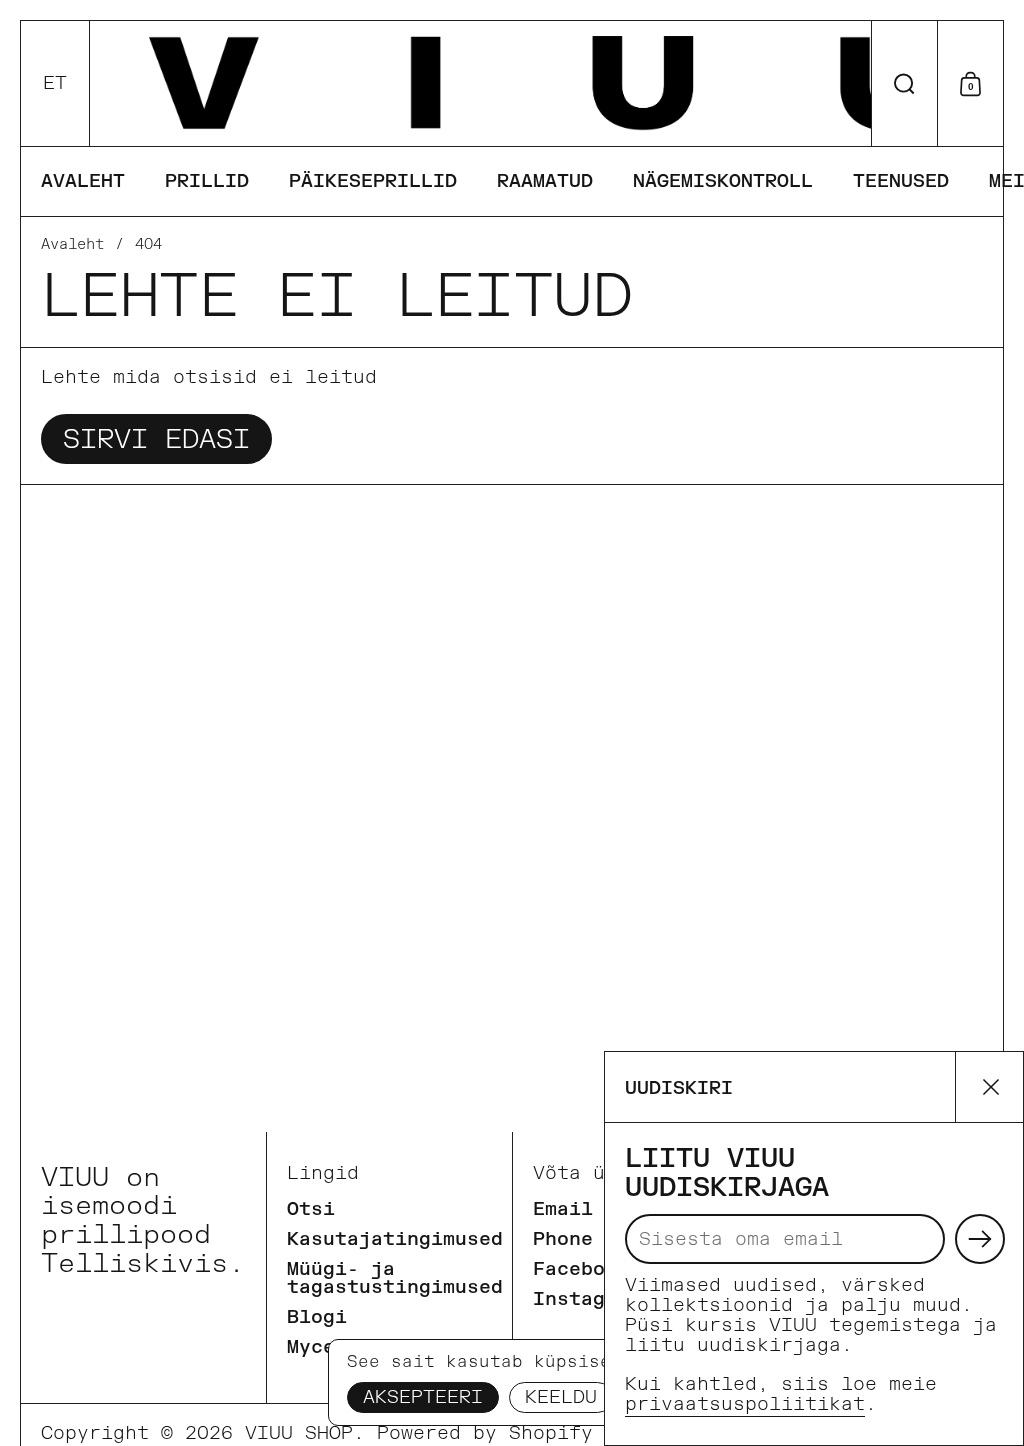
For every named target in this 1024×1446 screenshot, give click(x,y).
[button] (55, 83)
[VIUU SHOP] (544, 83)
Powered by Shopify (485, 1433)
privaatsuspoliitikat (745, 1404)
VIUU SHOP (299, 1433)
